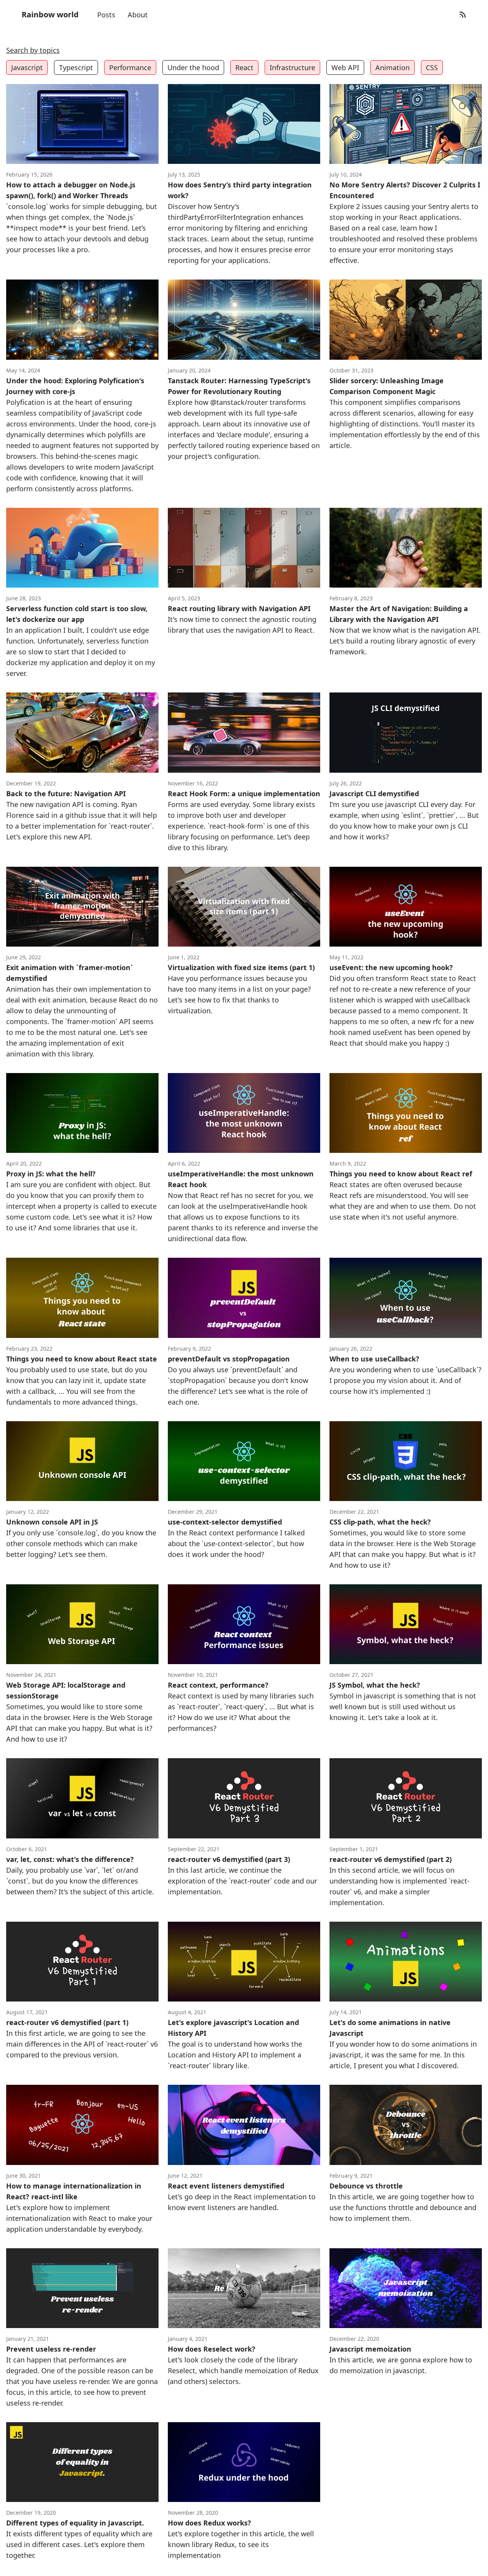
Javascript (27, 67)
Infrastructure (292, 67)
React (244, 67)
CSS (432, 67)
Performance (130, 67)
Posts (106, 15)
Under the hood (193, 67)
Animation (393, 67)
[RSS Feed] (463, 15)
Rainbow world (50, 14)
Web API (345, 67)
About (138, 15)
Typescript (76, 67)
